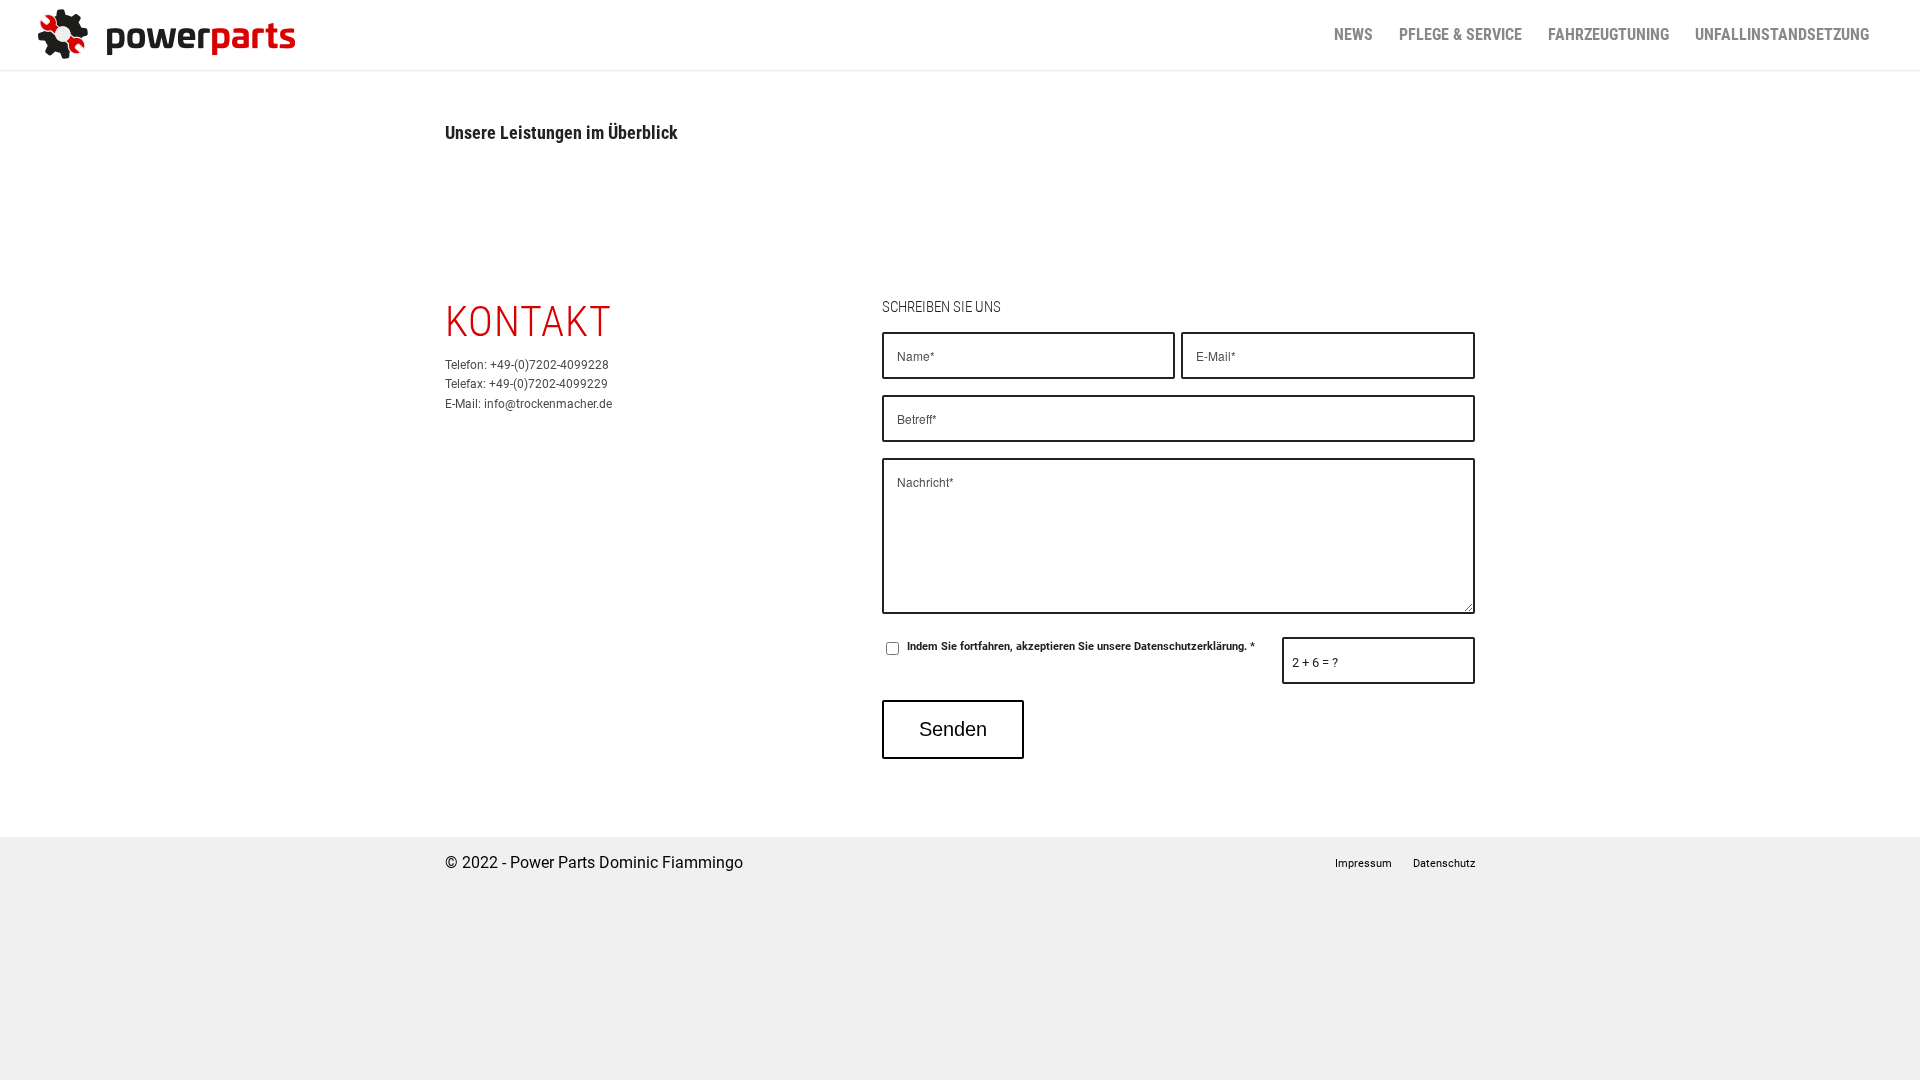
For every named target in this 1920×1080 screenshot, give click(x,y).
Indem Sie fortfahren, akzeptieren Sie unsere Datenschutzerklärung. (1081, 646)
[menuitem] (1353, 35)
